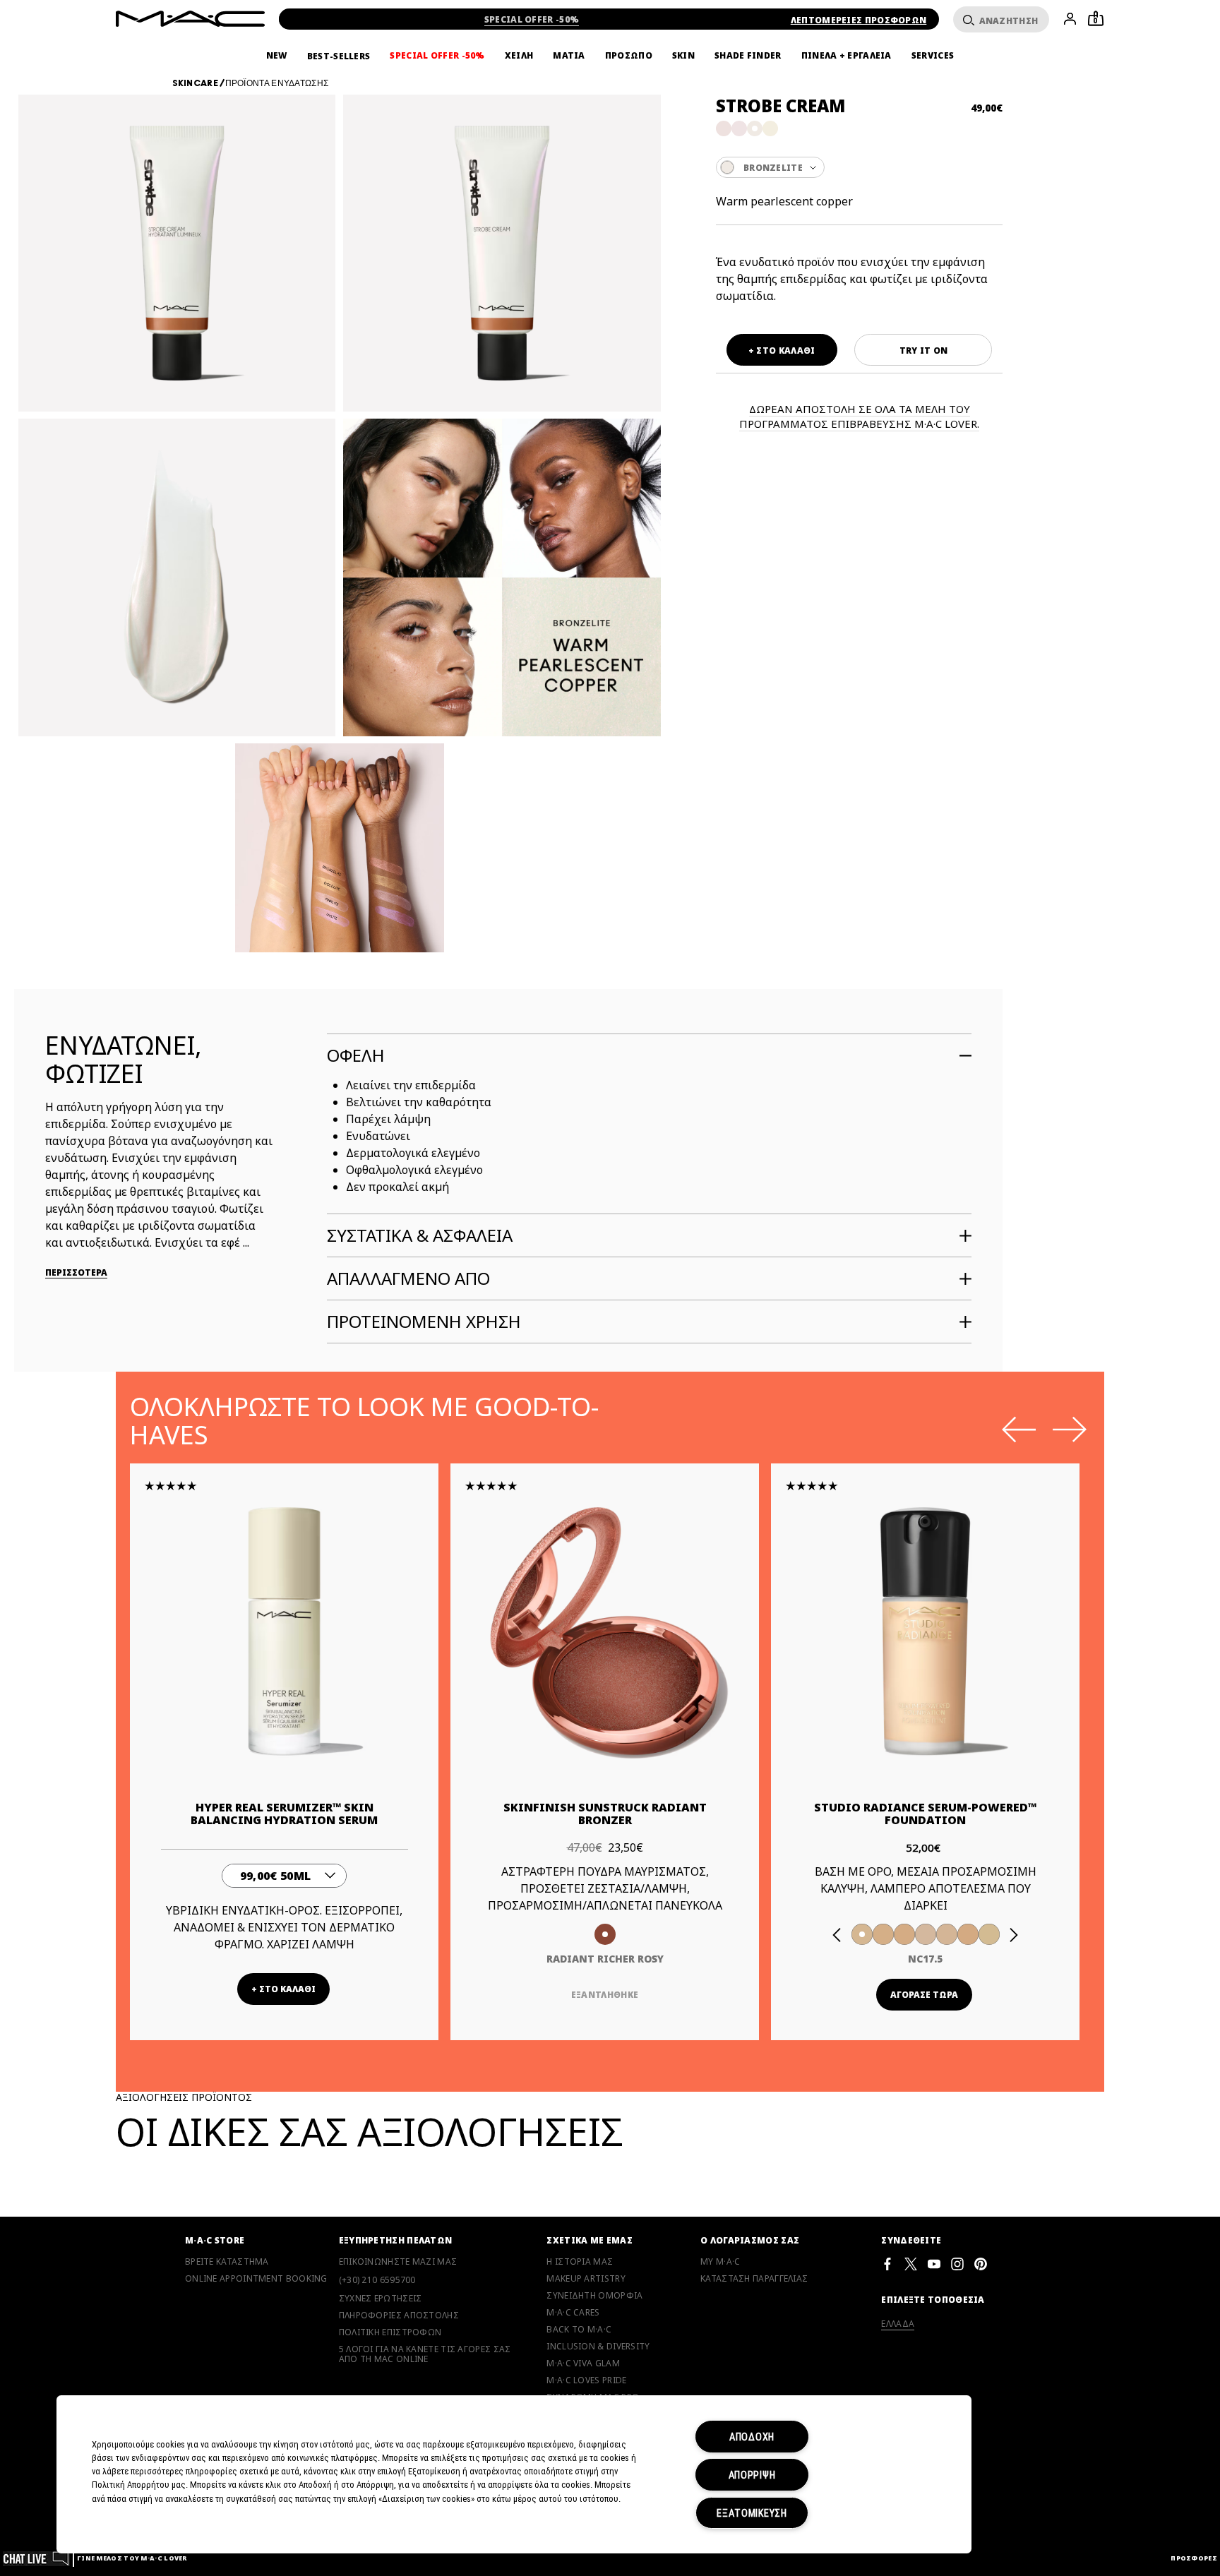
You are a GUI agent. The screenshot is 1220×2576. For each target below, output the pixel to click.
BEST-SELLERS (339, 56)
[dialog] (285, 1814)
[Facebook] (887, 2264)
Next (1070, 1430)
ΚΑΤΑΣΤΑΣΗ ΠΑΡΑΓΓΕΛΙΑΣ (754, 2279)
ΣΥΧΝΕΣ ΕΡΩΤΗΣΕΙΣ (381, 2299)
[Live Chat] (36, 2558)
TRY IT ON (924, 351)
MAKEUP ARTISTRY (586, 2279)
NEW (277, 56)
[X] (911, 2264)
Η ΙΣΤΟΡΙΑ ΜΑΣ (580, 2262)
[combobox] (859, 167)
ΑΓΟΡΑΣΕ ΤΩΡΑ (924, 1995)
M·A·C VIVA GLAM (583, 2364)
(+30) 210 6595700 (377, 2280)
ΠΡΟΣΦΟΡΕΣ (1194, 2558)
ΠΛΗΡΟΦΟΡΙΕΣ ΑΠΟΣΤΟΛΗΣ (399, 2316)
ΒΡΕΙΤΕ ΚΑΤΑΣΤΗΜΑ (227, 2262)
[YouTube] (934, 2264)
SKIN (683, 56)
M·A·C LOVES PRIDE (586, 2380)
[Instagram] (957, 2264)
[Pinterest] (981, 2264)
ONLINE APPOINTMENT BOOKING (256, 2279)
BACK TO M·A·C (579, 2330)
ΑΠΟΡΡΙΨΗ (752, 2475)
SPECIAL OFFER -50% (532, 19)
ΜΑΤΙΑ (569, 56)
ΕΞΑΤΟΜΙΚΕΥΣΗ (752, 2513)
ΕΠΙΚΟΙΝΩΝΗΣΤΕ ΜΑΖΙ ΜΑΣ (398, 2262)
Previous (1019, 1430)
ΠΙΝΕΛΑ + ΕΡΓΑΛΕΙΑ (847, 56)
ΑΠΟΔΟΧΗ (752, 2437)
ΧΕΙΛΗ (519, 56)
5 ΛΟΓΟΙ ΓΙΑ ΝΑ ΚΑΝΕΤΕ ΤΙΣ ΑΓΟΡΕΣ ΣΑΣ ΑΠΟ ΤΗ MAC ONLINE (425, 2354)
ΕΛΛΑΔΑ (898, 2324)
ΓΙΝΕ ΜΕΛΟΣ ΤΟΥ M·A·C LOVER (132, 2558)
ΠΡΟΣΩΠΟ (629, 56)
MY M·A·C (720, 2262)
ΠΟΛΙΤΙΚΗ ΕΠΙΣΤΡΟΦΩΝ (390, 2332)
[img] (284, 1631)
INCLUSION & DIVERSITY (598, 2347)
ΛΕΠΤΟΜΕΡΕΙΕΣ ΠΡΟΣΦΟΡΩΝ (859, 20)
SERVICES (933, 56)
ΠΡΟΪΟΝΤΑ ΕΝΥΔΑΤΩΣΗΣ (277, 83)
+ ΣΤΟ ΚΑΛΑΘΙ (782, 351)
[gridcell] (724, 128)
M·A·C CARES (573, 2313)
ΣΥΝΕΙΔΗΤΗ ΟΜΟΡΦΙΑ (594, 2296)
